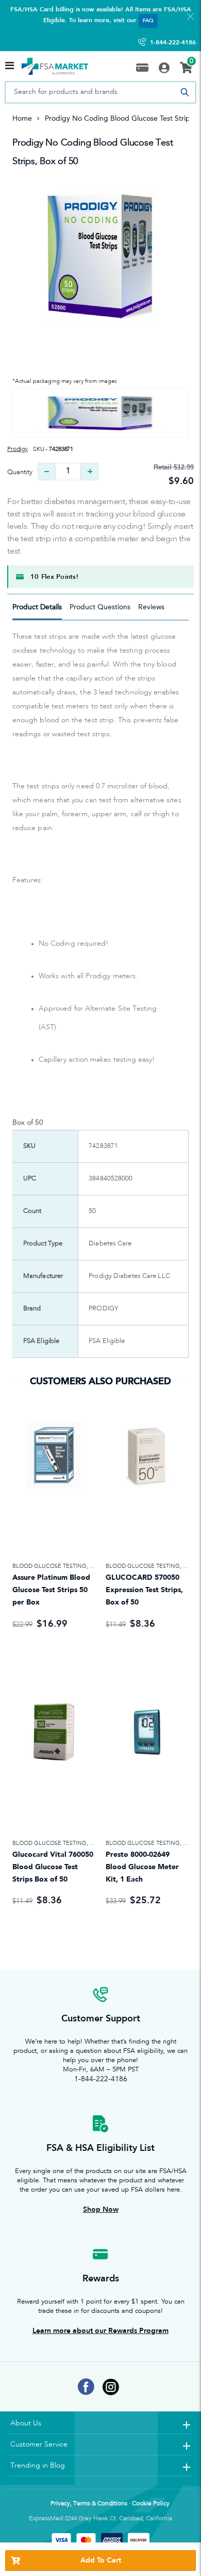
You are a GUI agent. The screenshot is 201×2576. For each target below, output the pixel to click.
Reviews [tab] (151, 607)
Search (185, 92)
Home (22, 118)
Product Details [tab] (37, 607)
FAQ (148, 21)
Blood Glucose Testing (49, 1566)
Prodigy (18, 449)
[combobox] (100, 92)
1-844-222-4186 (173, 42)
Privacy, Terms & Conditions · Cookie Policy (110, 2504)
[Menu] (10, 67)
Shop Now (101, 2209)
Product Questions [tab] (100, 607)
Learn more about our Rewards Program (100, 2331)
